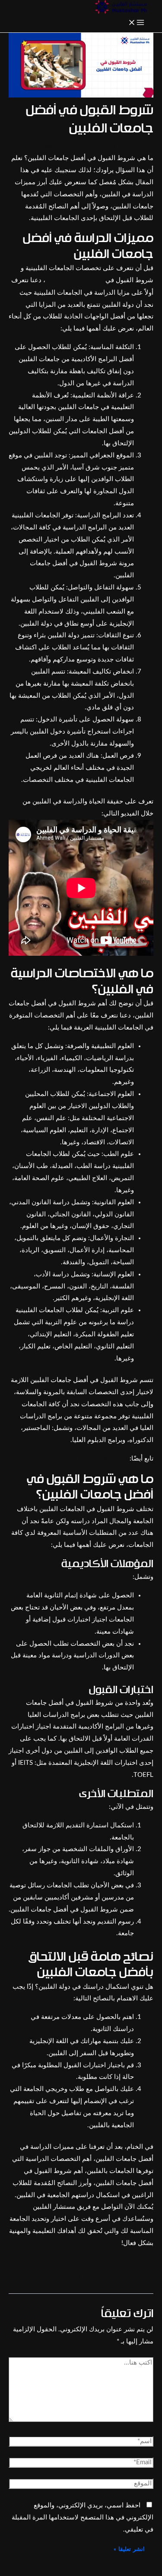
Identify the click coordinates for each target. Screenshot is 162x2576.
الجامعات (104, 147)
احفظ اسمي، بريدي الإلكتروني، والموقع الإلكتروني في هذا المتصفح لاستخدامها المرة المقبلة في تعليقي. (83, 2518)
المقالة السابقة (81, 2265)
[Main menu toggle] (136, 23)
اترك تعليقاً (138, 147)
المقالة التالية (81, 2277)
